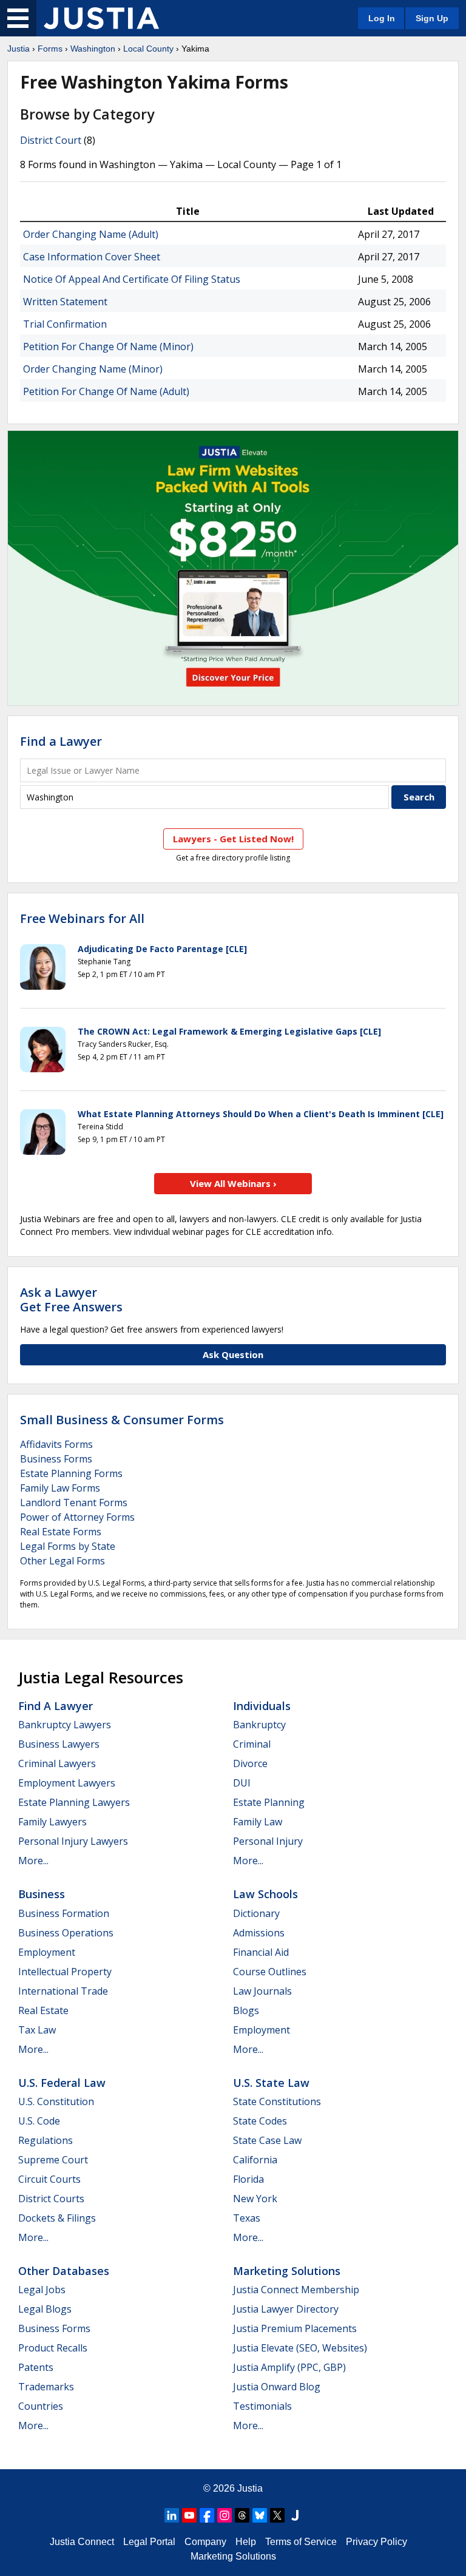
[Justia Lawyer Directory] (295, 2515)
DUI (242, 1783)
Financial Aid (261, 1952)
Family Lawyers (52, 1822)
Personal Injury (268, 1841)
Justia (19, 49)
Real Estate (43, 2010)
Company (205, 2542)
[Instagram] (225, 2515)
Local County (148, 49)
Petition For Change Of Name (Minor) (108, 347)
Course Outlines (270, 1972)
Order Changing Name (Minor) (93, 369)
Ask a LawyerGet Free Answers (71, 1300)
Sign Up (432, 18)
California (255, 2160)
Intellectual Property (65, 1972)
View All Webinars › (233, 1183)
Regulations (46, 2140)
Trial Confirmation (65, 324)
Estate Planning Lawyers (74, 1802)
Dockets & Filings (57, 2218)
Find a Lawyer (61, 741)
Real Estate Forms (61, 1532)
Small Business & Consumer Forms (122, 1420)
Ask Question (233, 1354)
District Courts (51, 2199)
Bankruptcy (259, 1725)
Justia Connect (82, 2542)
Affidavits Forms (56, 1444)
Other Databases (64, 2271)
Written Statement (65, 302)
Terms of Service (301, 2542)
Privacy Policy (377, 2542)
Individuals (262, 1706)
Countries (41, 2406)
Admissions (259, 1933)
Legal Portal (149, 2542)
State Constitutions (277, 2101)
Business (42, 1894)
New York (255, 2199)
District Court (51, 140)
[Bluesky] (260, 2515)
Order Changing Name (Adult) (91, 234)
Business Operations (66, 1933)
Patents (36, 2367)
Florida (248, 2179)
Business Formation (64, 1913)
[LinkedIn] (172, 2515)
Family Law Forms (60, 1488)
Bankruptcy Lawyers (65, 1725)
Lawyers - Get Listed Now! (233, 839)
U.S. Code (39, 2121)
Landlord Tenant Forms (74, 1503)
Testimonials (262, 2406)
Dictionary (256, 1913)
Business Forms (56, 1459)
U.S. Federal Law (62, 2083)
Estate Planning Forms (71, 1473)
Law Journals (262, 1991)
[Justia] (101, 18)
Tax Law (37, 2030)
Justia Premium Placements (295, 2328)
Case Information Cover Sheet (92, 257)
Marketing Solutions (287, 2271)
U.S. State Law (271, 2083)
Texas (247, 2218)
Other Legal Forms (62, 1561)
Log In (382, 18)
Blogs (246, 2010)
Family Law (258, 1822)
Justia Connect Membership (296, 2290)
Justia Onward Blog (277, 2387)
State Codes (260, 2121)
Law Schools (265, 1894)
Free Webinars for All (82, 919)
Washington (93, 49)
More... (33, 1861)
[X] (277, 2515)
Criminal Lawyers (57, 1763)
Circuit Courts (49, 2179)
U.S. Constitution (56, 2101)
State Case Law (267, 2140)
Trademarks (46, 2387)
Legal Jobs (42, 2290)
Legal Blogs (45, 2309)
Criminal (252, 1744)
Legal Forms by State (68, 1546)
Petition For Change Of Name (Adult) (106, 391)
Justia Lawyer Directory (286, 2309)
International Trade (63, 1991)
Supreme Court (53, 2160)
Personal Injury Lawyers (73, 1841)
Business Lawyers (59, 1744)
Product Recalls (53, 2348)
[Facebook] (207, 2515)
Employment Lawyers (67, 1783)
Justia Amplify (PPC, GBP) (289, 2367)
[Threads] (242, 2515)
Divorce (250, 1763)
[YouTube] (189, 2515)
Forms (50, 49)
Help (246, 2542)
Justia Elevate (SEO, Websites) (300, 2348)
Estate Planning (269, 1802)
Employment (47, 1952)
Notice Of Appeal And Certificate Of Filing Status (132, 279)
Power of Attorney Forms (77, 1517)
